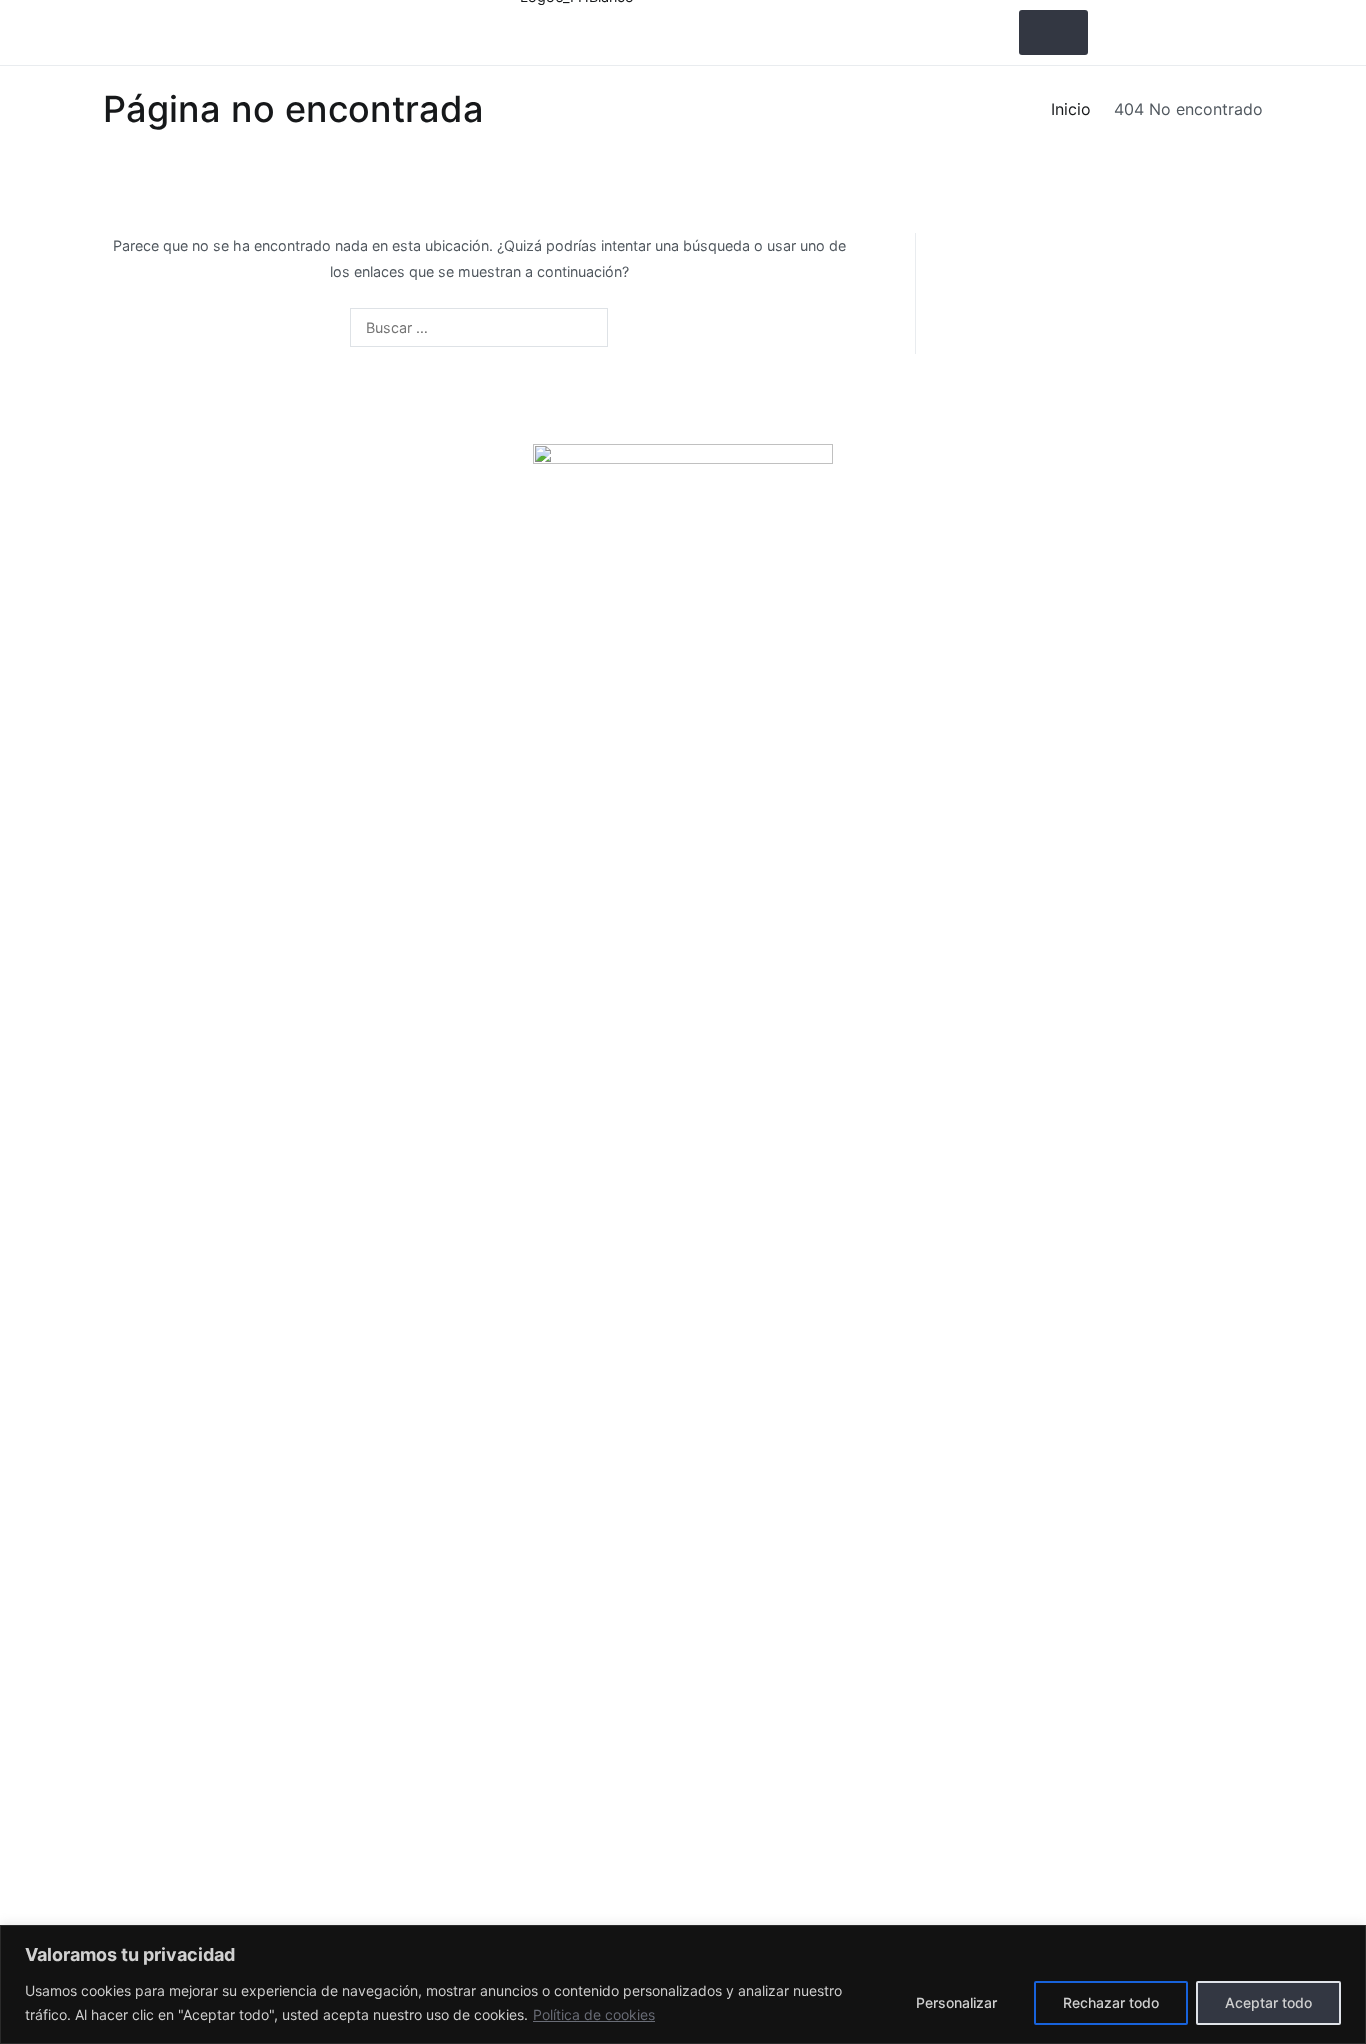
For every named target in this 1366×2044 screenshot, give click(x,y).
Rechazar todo (1111, 2002)
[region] (683, 1984)
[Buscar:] (479, 327)
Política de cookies (594, 2014)
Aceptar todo (1268, 2002)
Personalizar (956, 2002)
